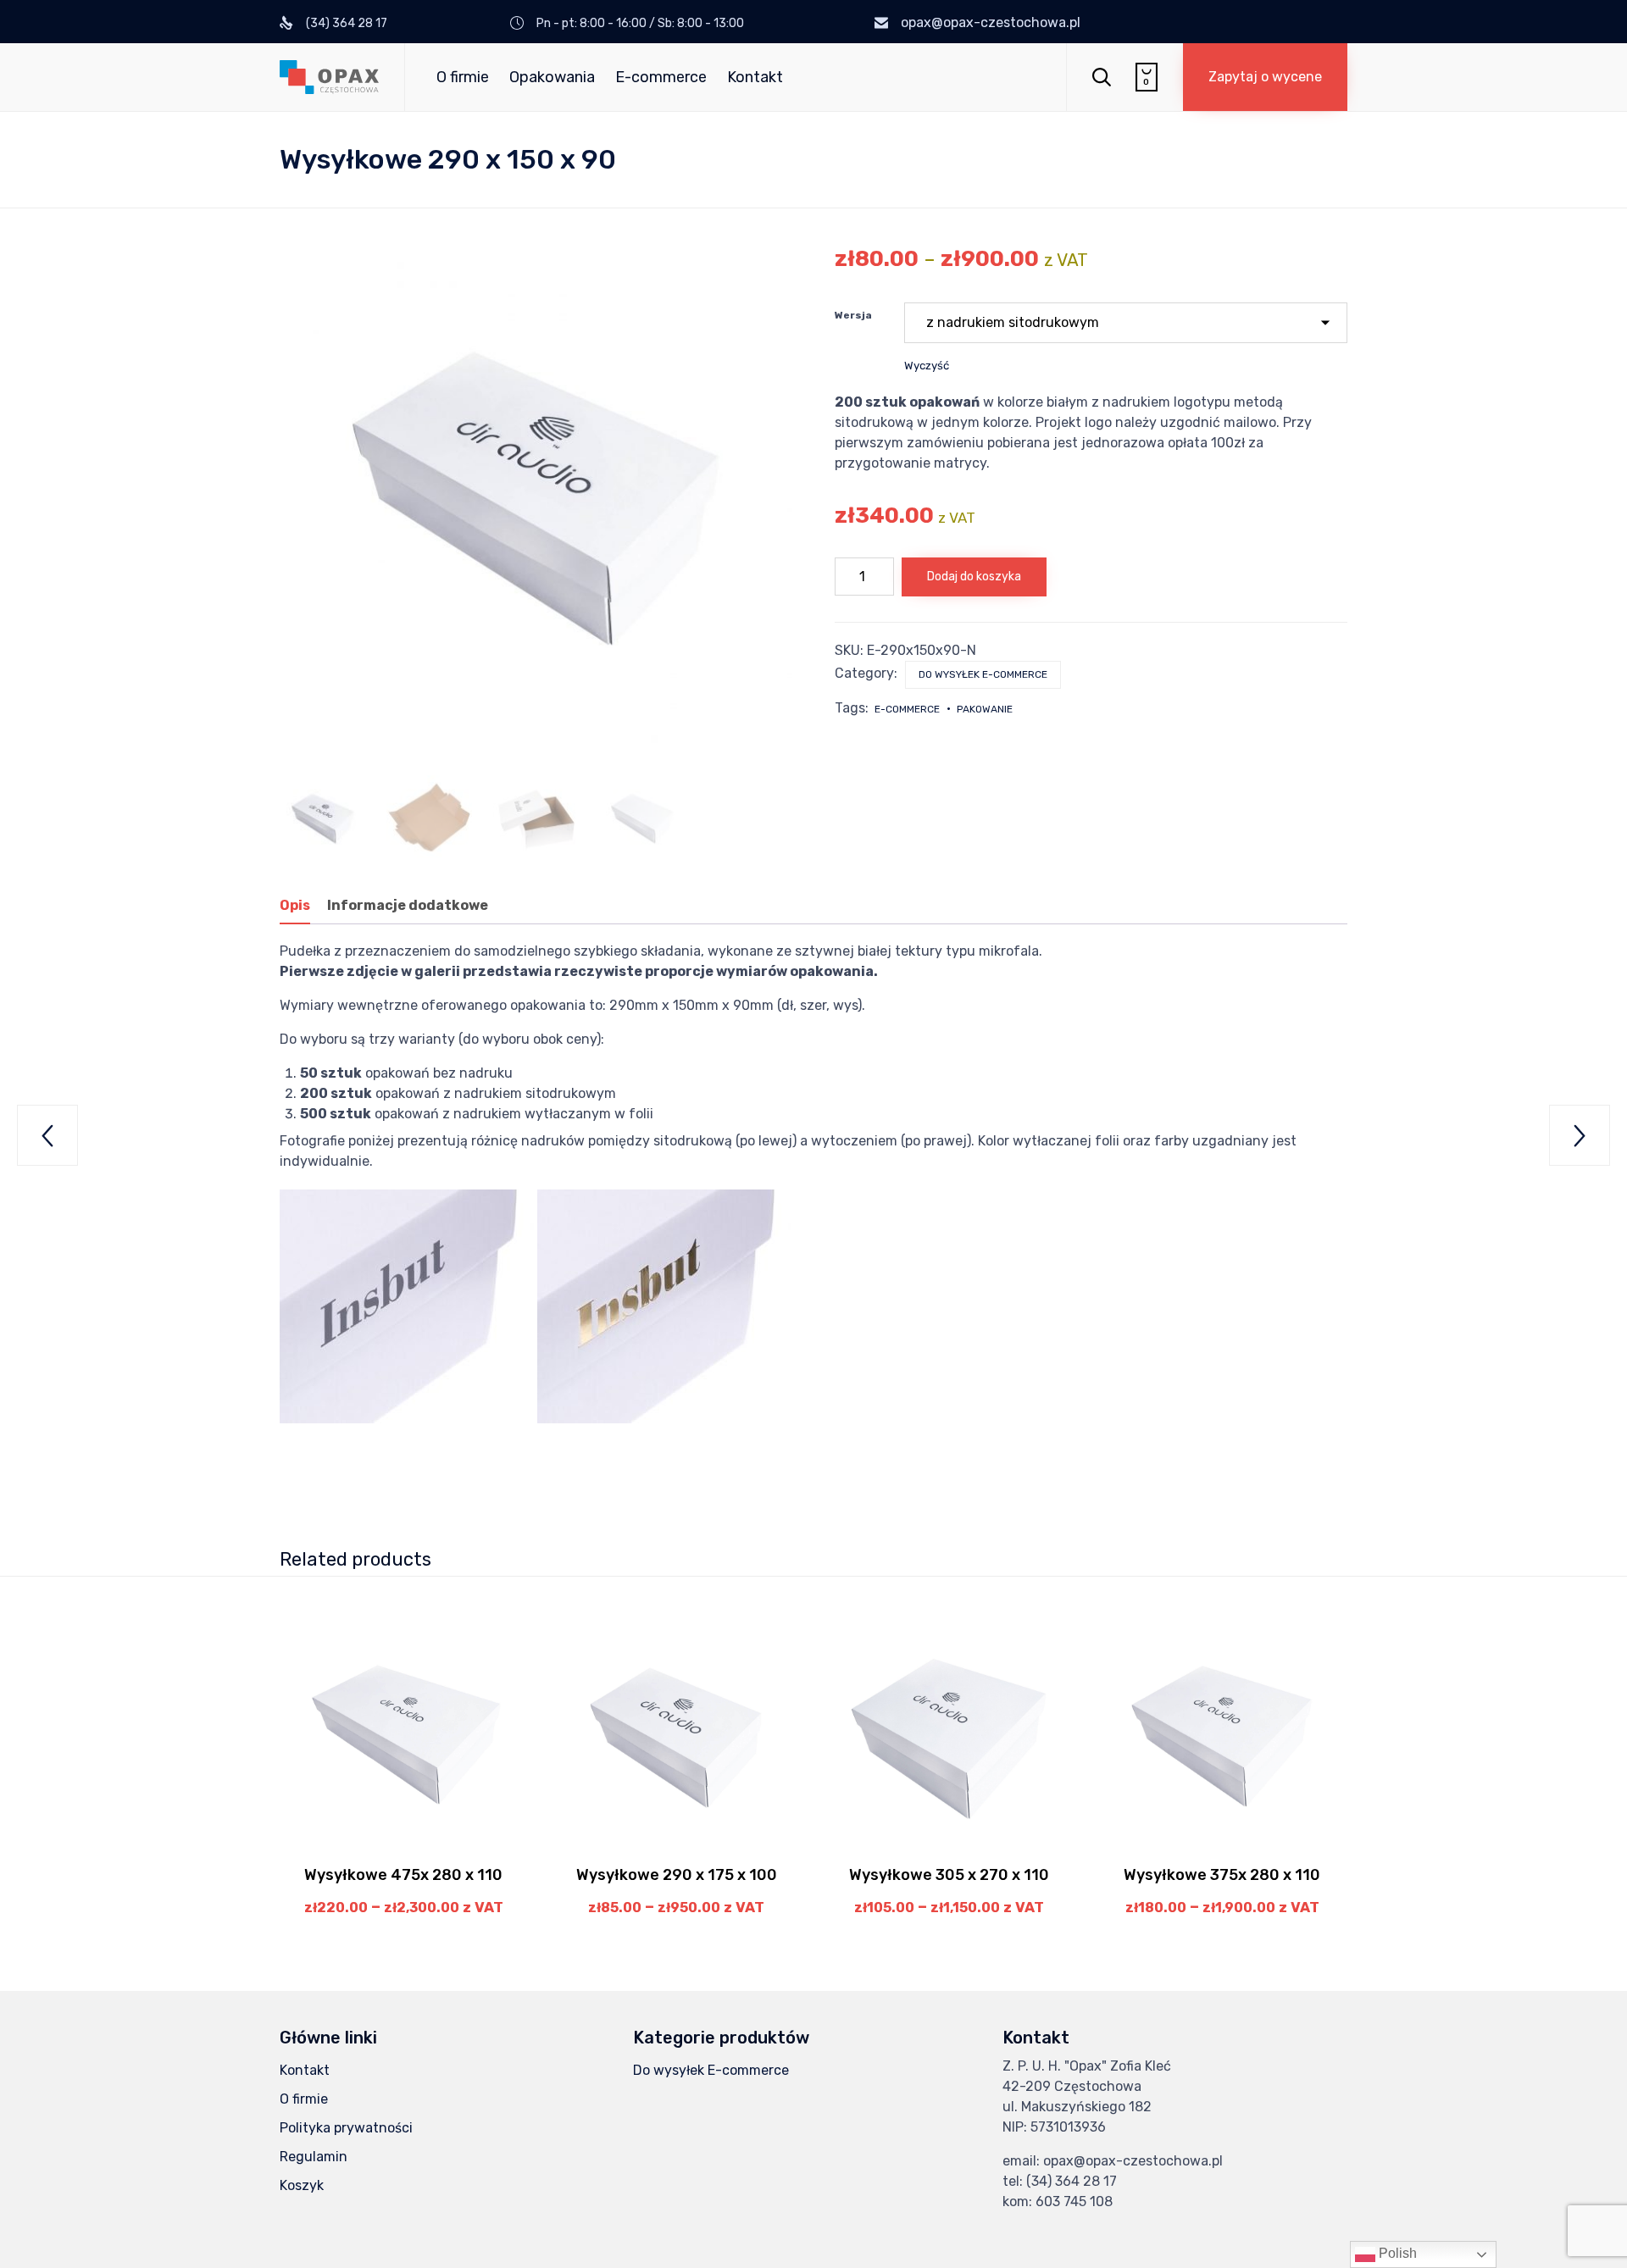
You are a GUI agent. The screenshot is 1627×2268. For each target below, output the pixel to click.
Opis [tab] (295, 905)
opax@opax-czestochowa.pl (991, 22)
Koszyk (302, 2185)
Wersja (853, 315)
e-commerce (907, 709)
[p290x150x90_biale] (642, 818)
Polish (1396, 2253)
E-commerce (661, 77)
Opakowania (552, 77)
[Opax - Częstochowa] (329, 77)
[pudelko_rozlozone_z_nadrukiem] (536, 818)
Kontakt (755, 77)
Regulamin (314, 2157)
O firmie (463, 77)
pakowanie (985, 709)
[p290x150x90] (323, 818)
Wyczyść (927, 366)
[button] (1265, 77)
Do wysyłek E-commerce (983, 674)
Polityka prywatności (346, 2128)
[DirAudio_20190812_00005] (430, 818)
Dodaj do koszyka (974, 577)
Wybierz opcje (403, 1847)
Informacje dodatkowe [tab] (408, 905)
